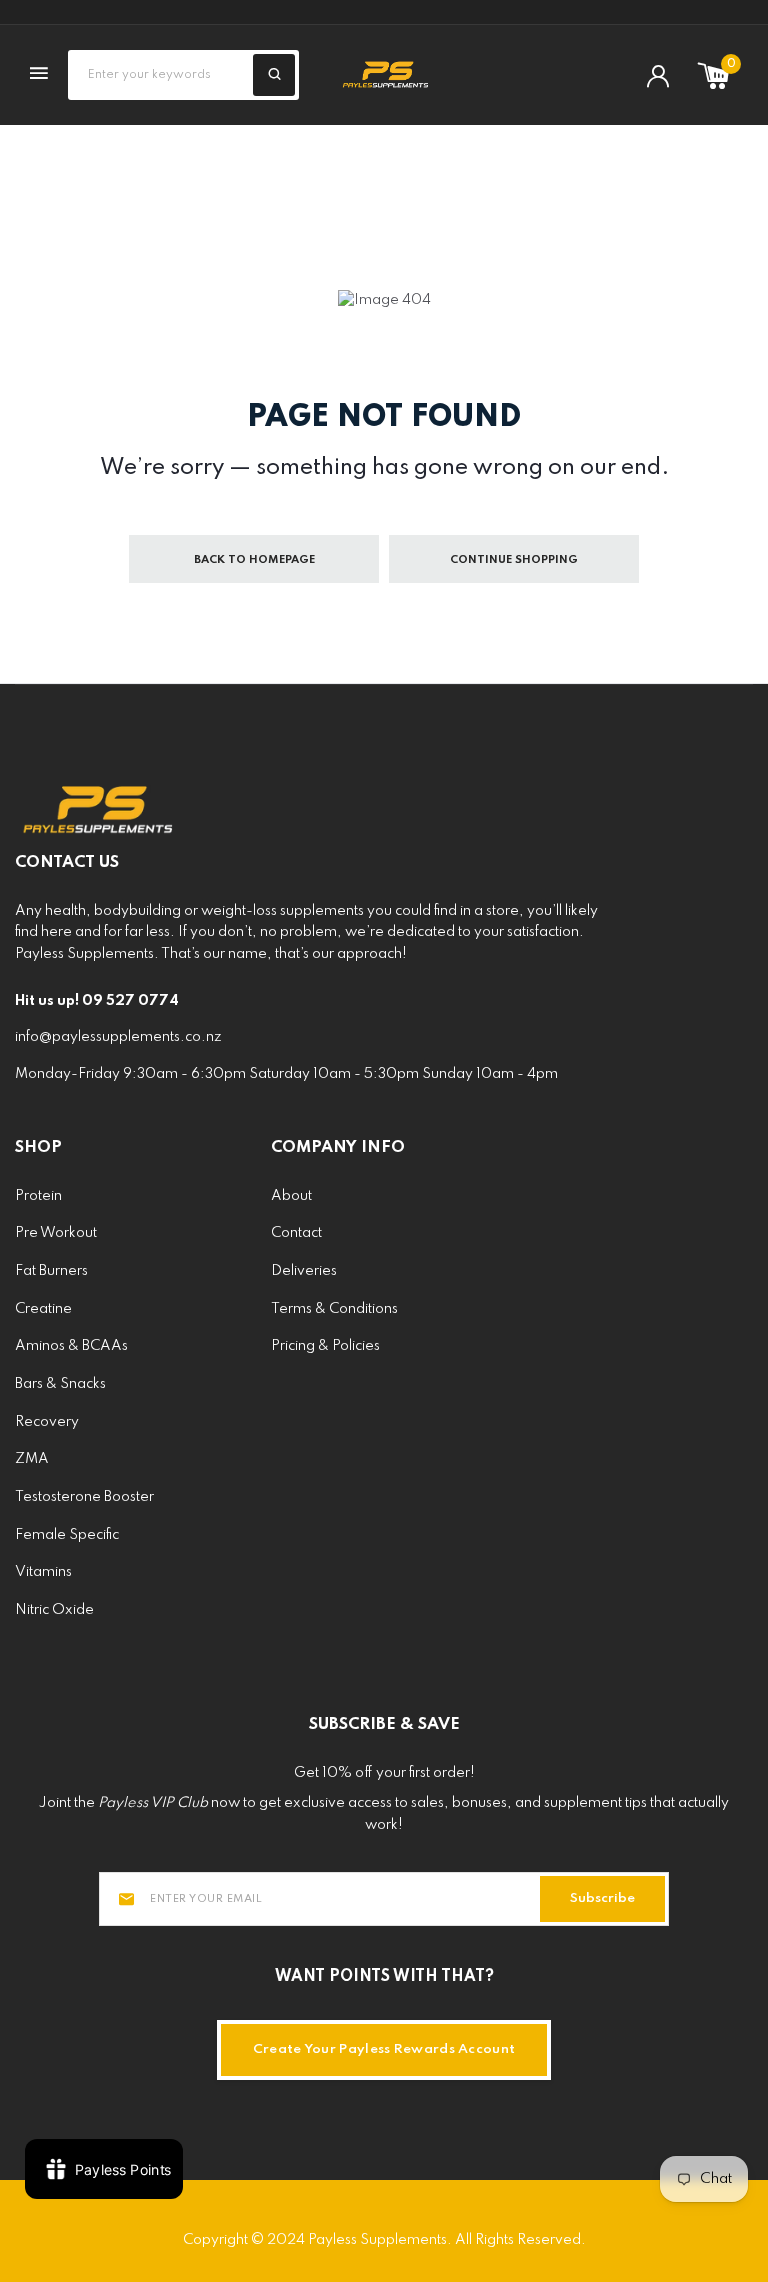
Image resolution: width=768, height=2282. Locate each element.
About (291, 1196)
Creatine (43, 1309)
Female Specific (67, 1535)
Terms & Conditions (334, 1309)
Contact (296, 1233)
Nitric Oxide (54, 1610)
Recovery (47, 1422)
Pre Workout (56, 1233)
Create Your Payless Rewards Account (384, 2049)
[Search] (274, 75)
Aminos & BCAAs (71, 1346)
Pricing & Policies (325, 1346)
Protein (38, 1196)
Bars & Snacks (60, 1384)
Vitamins (43, 1572)
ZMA (32, 1459)
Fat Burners (51, 1271)
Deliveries (304, 1271)
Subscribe (602, 1898)
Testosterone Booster (84, 1497)
